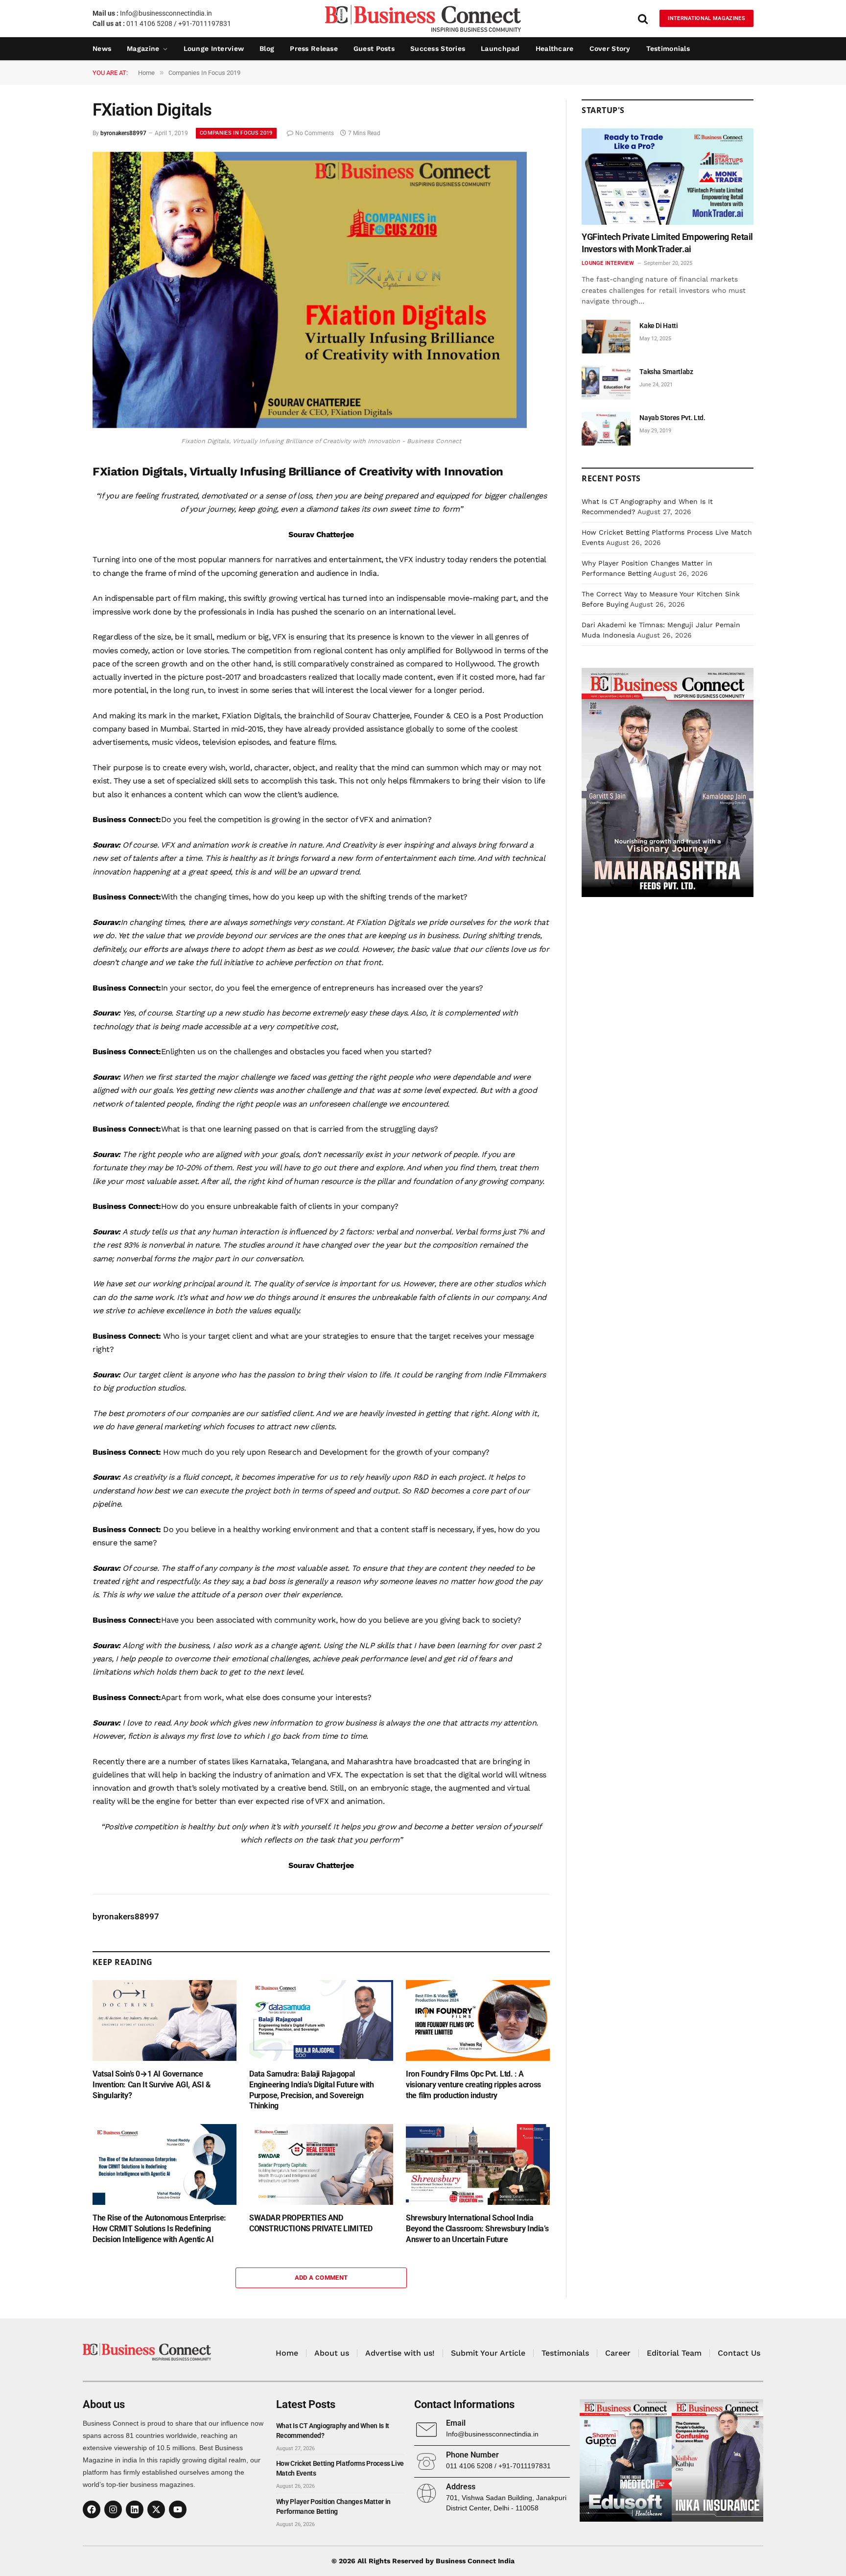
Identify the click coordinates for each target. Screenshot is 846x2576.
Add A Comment (321, 2278)
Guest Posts (374, 48)
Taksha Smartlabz (666, 372)
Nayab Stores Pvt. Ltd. (672, 418)
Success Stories (438, 48)
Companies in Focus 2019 (236, 133)
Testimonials (668, 48)
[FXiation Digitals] (310, 425)
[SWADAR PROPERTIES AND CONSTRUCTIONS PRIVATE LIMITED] (321, 2164)
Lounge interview (214, 48)
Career (618, 2353)
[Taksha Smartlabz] (606, 383)
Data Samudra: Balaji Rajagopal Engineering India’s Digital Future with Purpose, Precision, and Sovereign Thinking (311, 2090)
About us (332, 2353)
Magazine (143, 48)
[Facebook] (92, 2509)
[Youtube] (178, 2509)
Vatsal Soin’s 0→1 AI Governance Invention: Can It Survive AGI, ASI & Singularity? (152, 2085)
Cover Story (610, 48)
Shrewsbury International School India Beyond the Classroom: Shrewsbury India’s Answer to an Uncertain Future (477, 2229)
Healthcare (555, 48)
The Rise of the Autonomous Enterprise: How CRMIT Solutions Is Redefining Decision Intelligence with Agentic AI (159, 2229)
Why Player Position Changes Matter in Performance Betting (333, 2506)
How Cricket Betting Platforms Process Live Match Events (340, 2468)
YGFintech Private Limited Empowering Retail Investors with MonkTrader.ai (667, 243)
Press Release (314, 48)
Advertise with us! (400, 2353)
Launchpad (500, 48)
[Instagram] (113, 2509)
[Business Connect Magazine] (423, 18)
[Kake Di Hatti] (606, 337)
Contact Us (739, 2353)
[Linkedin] (135, 2509)
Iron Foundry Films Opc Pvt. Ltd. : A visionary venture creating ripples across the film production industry (473, 2085)
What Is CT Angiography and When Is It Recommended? (333, 2431)
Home (287, 2353)
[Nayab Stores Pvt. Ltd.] (606, 429)
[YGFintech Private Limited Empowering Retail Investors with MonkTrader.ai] (668, 177)
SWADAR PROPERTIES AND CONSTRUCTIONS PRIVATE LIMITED (311, 2223)
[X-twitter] (156, 2509)
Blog (267, 48)
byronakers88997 (123, 133)
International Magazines (706, 18)
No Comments (315, 133)
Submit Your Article (488, 2353)
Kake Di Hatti (658, 326)
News (102, 48)
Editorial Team (674, 2353)
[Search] (643, 18)
